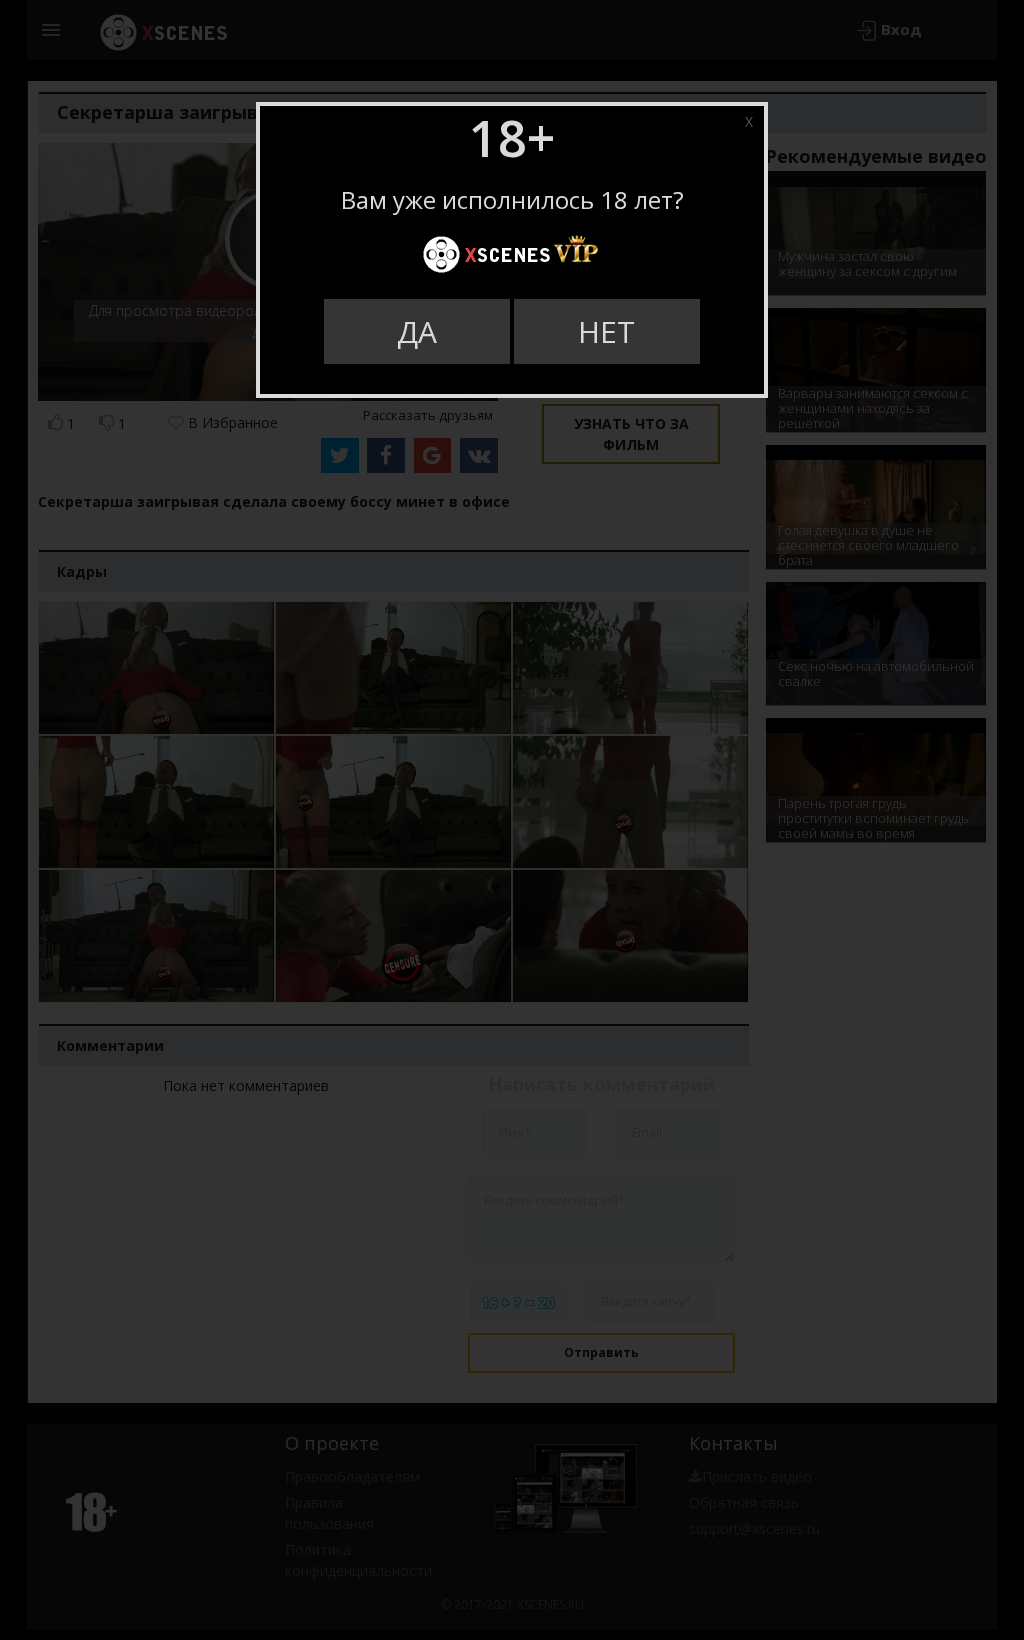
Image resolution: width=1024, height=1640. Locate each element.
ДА (417, 331)
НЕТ (606, 331)
